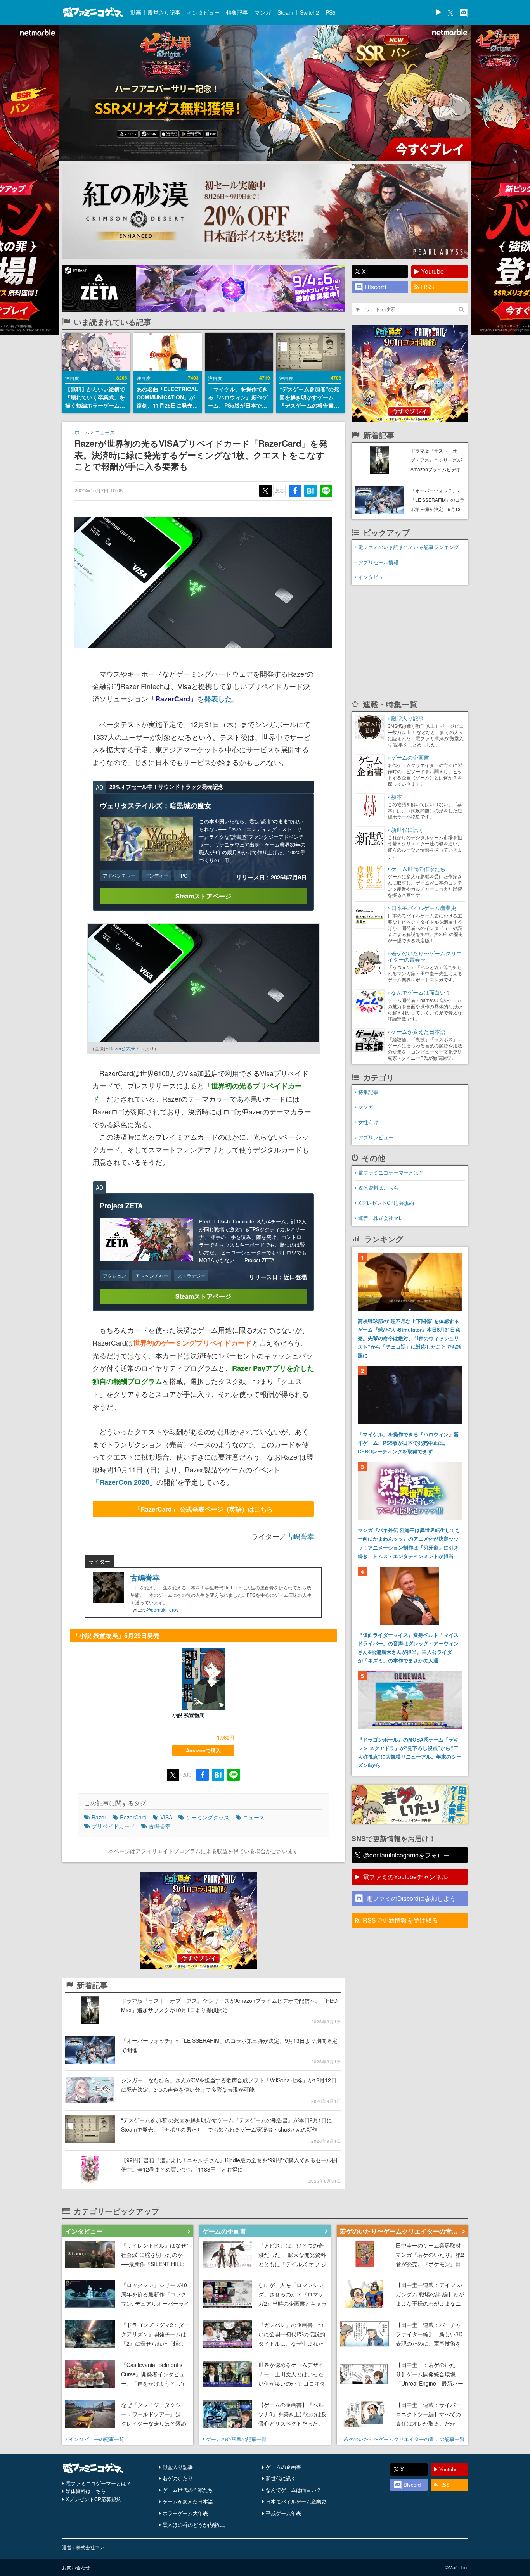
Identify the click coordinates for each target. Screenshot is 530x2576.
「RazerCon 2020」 (124, 1482)
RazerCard (133, 1817)
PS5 (331, 12)
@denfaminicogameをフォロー (406, 1855)
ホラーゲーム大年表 (185, 2513)
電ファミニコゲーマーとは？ (391, 1172)
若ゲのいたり (178, 2478)
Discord (375, 287)
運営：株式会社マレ (381, 1218)
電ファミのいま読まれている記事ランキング (409, 547)
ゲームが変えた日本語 (188, 2501)
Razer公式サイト (127, 1048)
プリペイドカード (113, 1826)
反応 (279, 491)
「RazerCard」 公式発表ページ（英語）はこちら (204, 1509)
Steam (285, 12)
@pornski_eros (162, 1609)
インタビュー (203, 12)
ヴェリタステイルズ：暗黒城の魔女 (156, 805)
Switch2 (309, 12)
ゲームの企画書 (283, 2467)
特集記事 (237, 12)
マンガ (263, 12)
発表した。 (222, 699)
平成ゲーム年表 (283, 2513)
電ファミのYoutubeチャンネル (405, 1877)
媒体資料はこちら (378, 1188)
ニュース (105, 432)
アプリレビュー (376, 1137)
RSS (428, 287)
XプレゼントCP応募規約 (386, 1203)
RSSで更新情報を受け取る (400, 1920)
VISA (166, 1817)
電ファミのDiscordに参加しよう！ (414, 1898)
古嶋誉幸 (300, 1536)
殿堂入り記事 (164, 12)
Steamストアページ (203, 896)
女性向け (368, 1122)
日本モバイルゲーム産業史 (296, 2501)
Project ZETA (121, 1206)
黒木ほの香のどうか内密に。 (195, 2525)
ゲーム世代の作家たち (188, 2490)
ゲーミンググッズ (208, 1817)
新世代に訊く (281, 2478)
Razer (99, 1817)
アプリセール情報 (378, 562)
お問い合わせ (76, 2567)
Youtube (432, 271)
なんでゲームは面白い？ (294, 2490)
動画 (136, 12)
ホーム (82, 432)
